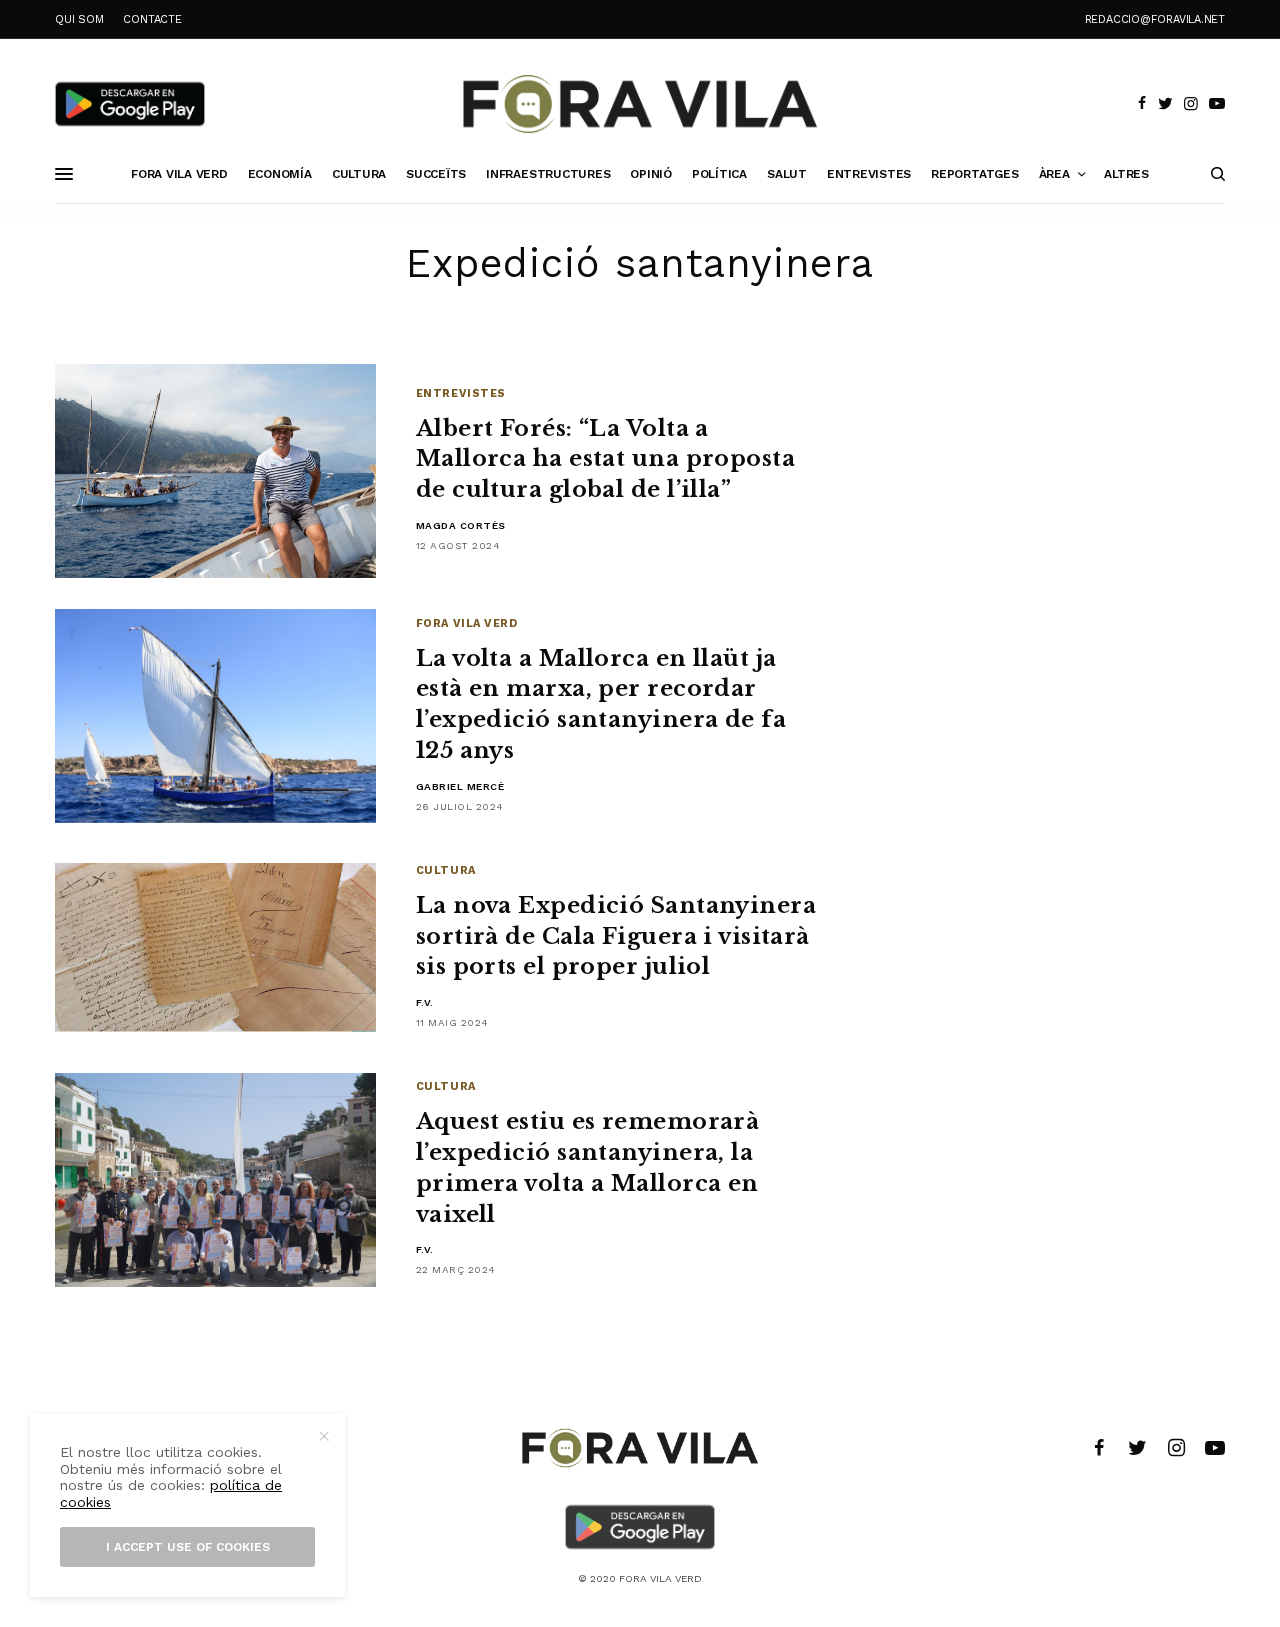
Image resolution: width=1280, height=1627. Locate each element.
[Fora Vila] (640, 104)
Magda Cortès (461, 525)
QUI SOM (79, 19)
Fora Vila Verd (467, 623)
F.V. (425, 1002)
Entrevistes (461, 393)
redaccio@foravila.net (1155, 19)
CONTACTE (152, 19)
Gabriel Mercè (460, 786)
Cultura (446, 870)
